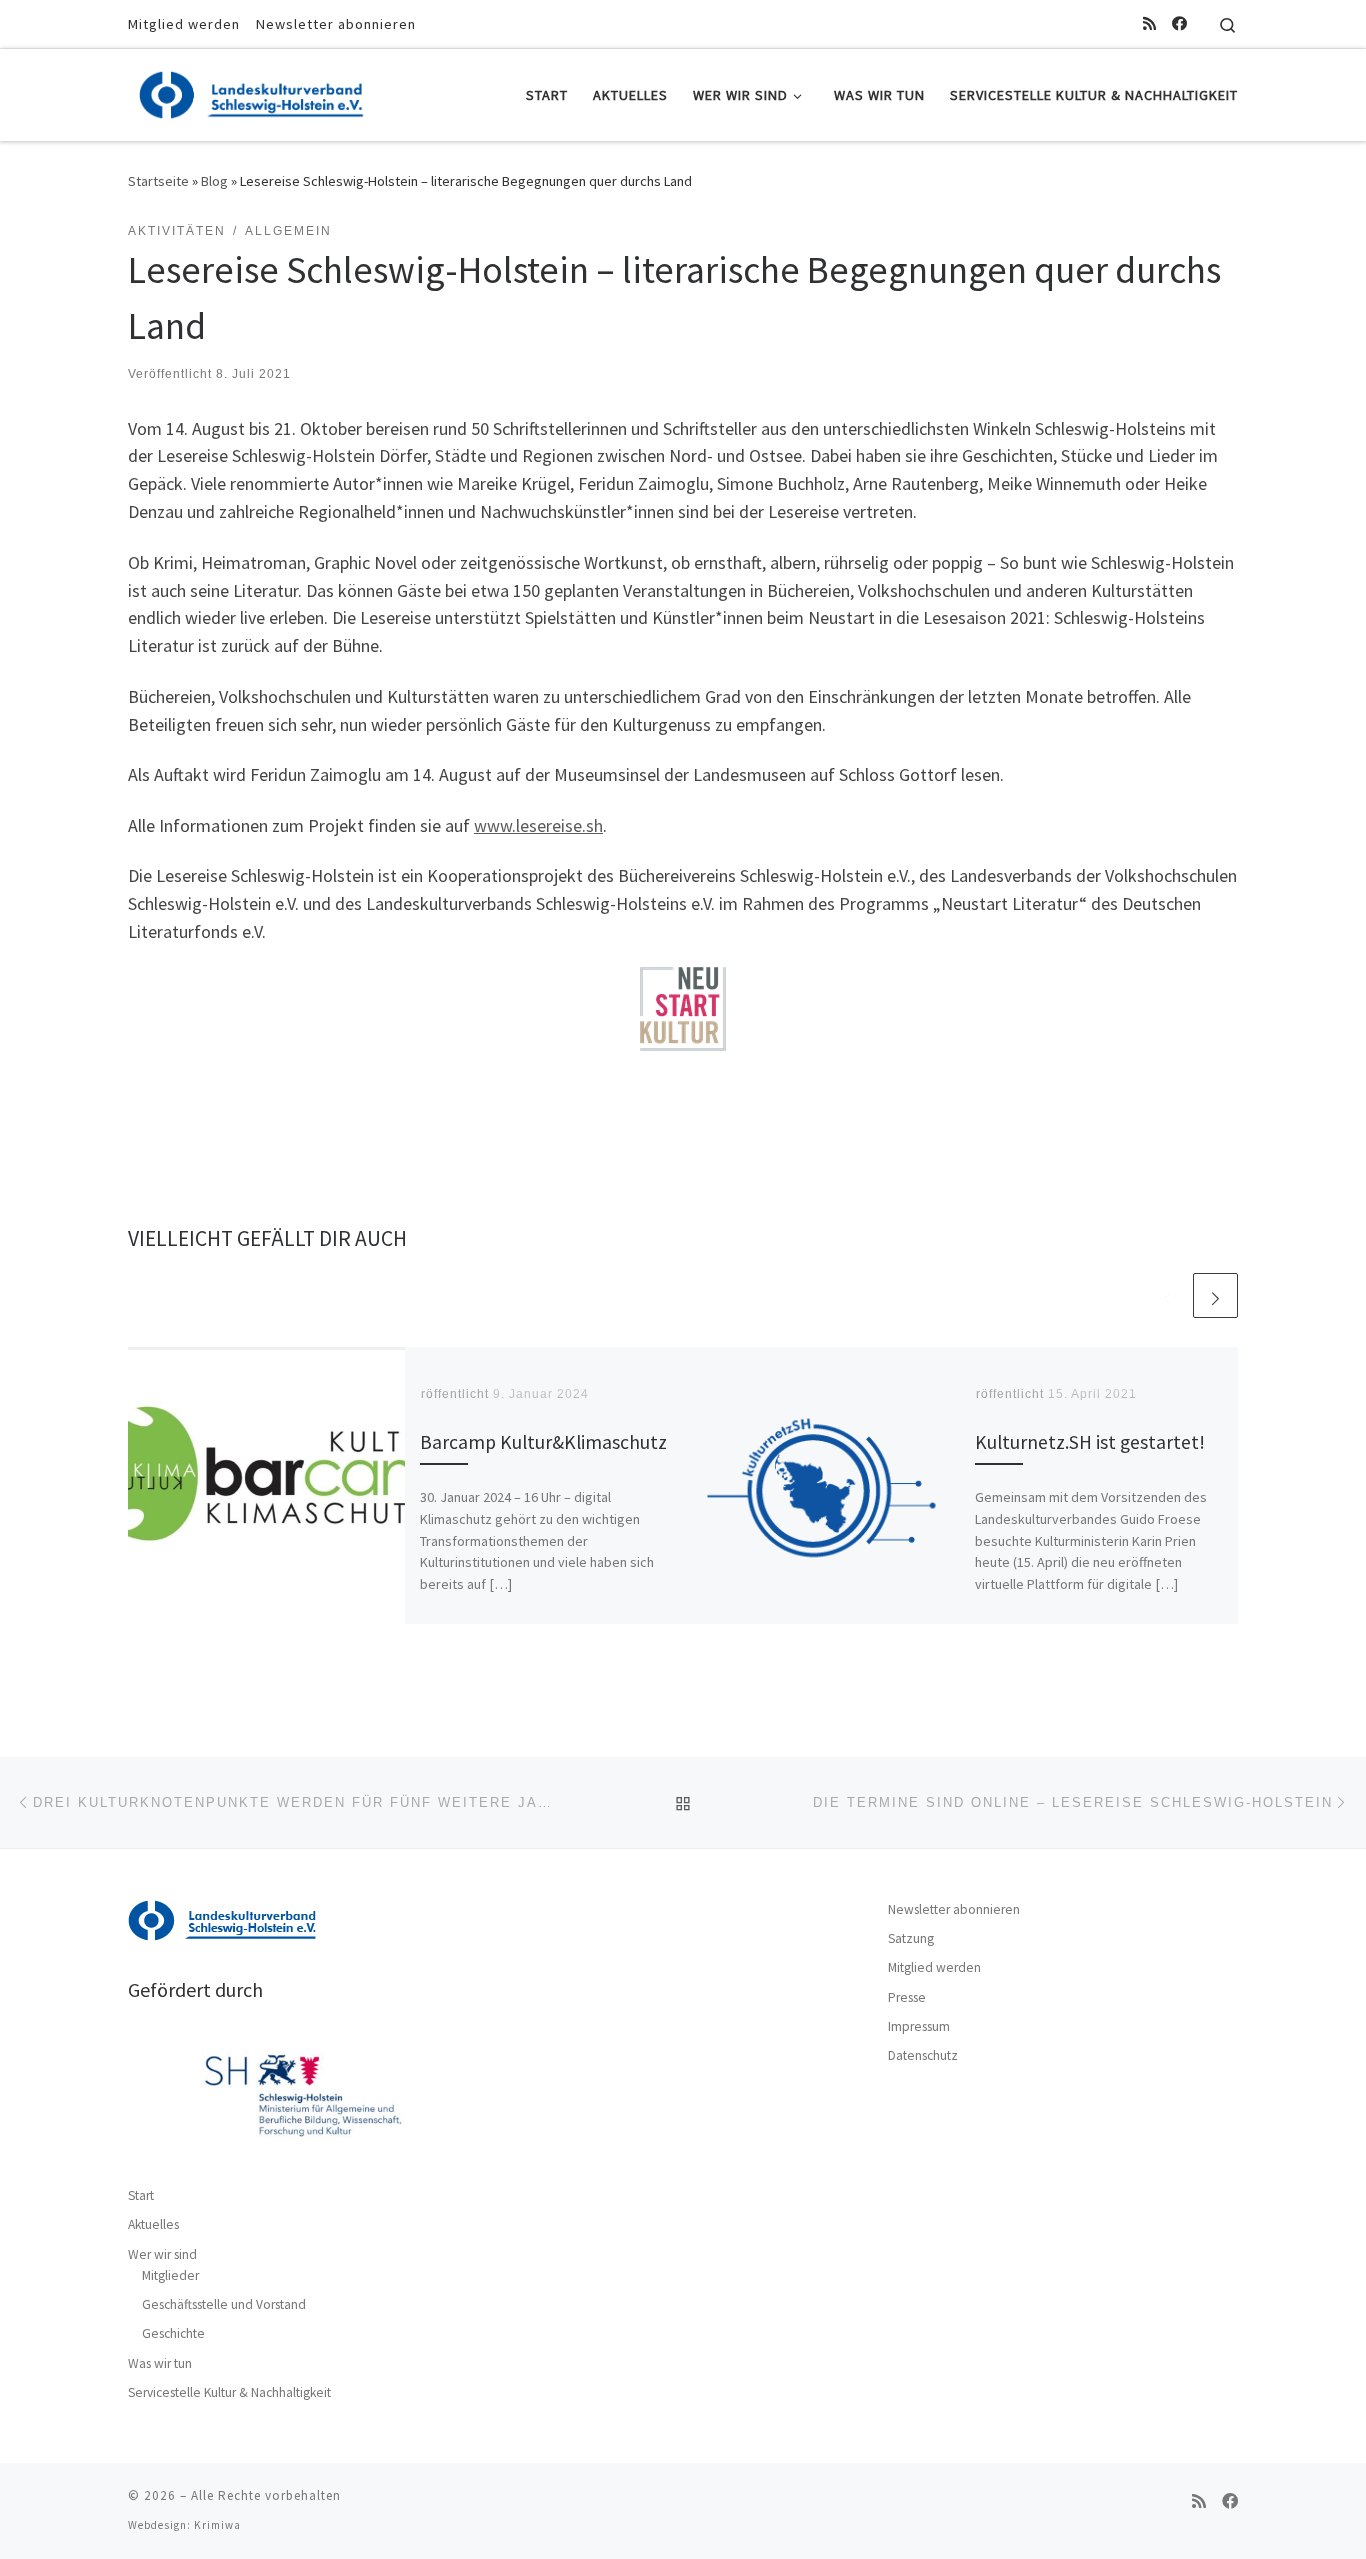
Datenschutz (923, 2055)
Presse (907, 1997)
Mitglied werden (934, 1967)
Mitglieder (170, 2275)
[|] (253, 91)
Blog (214, 181)
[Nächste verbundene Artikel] (1215, 1295)
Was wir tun (160, 2363)
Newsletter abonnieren (954, 1909)
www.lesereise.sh (538, 825)
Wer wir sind (162, 2254)
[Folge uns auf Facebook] (1179, 23)
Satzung (911, 1938)
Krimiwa (217, 2525)
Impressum (919, 2026)
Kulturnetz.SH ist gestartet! (1090, 1442)
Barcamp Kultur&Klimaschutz (543, 1442)
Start (141, 2195)
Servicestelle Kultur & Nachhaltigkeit (229, 2392)
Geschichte (173, 2333)
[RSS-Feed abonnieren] (1149, 23)
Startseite (158, 181)
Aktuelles (153, 2224)
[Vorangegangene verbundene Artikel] (1167, 1295)
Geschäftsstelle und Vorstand (224, 2304)
